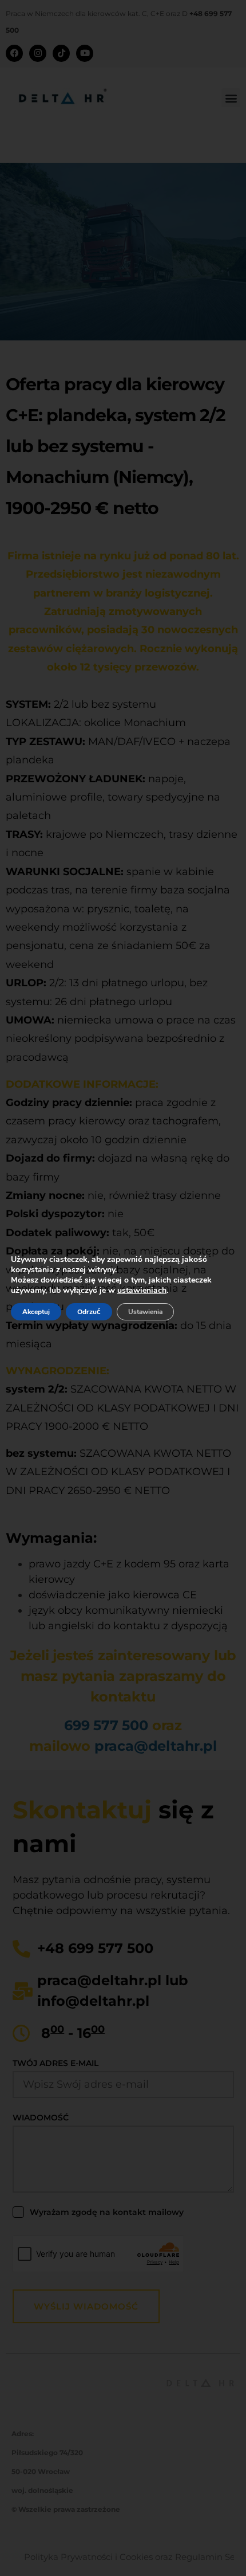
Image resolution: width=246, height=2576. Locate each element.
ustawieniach (142, 1291)
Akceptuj (36, 1312)
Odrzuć (89, 1312)
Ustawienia (145, 1312)
